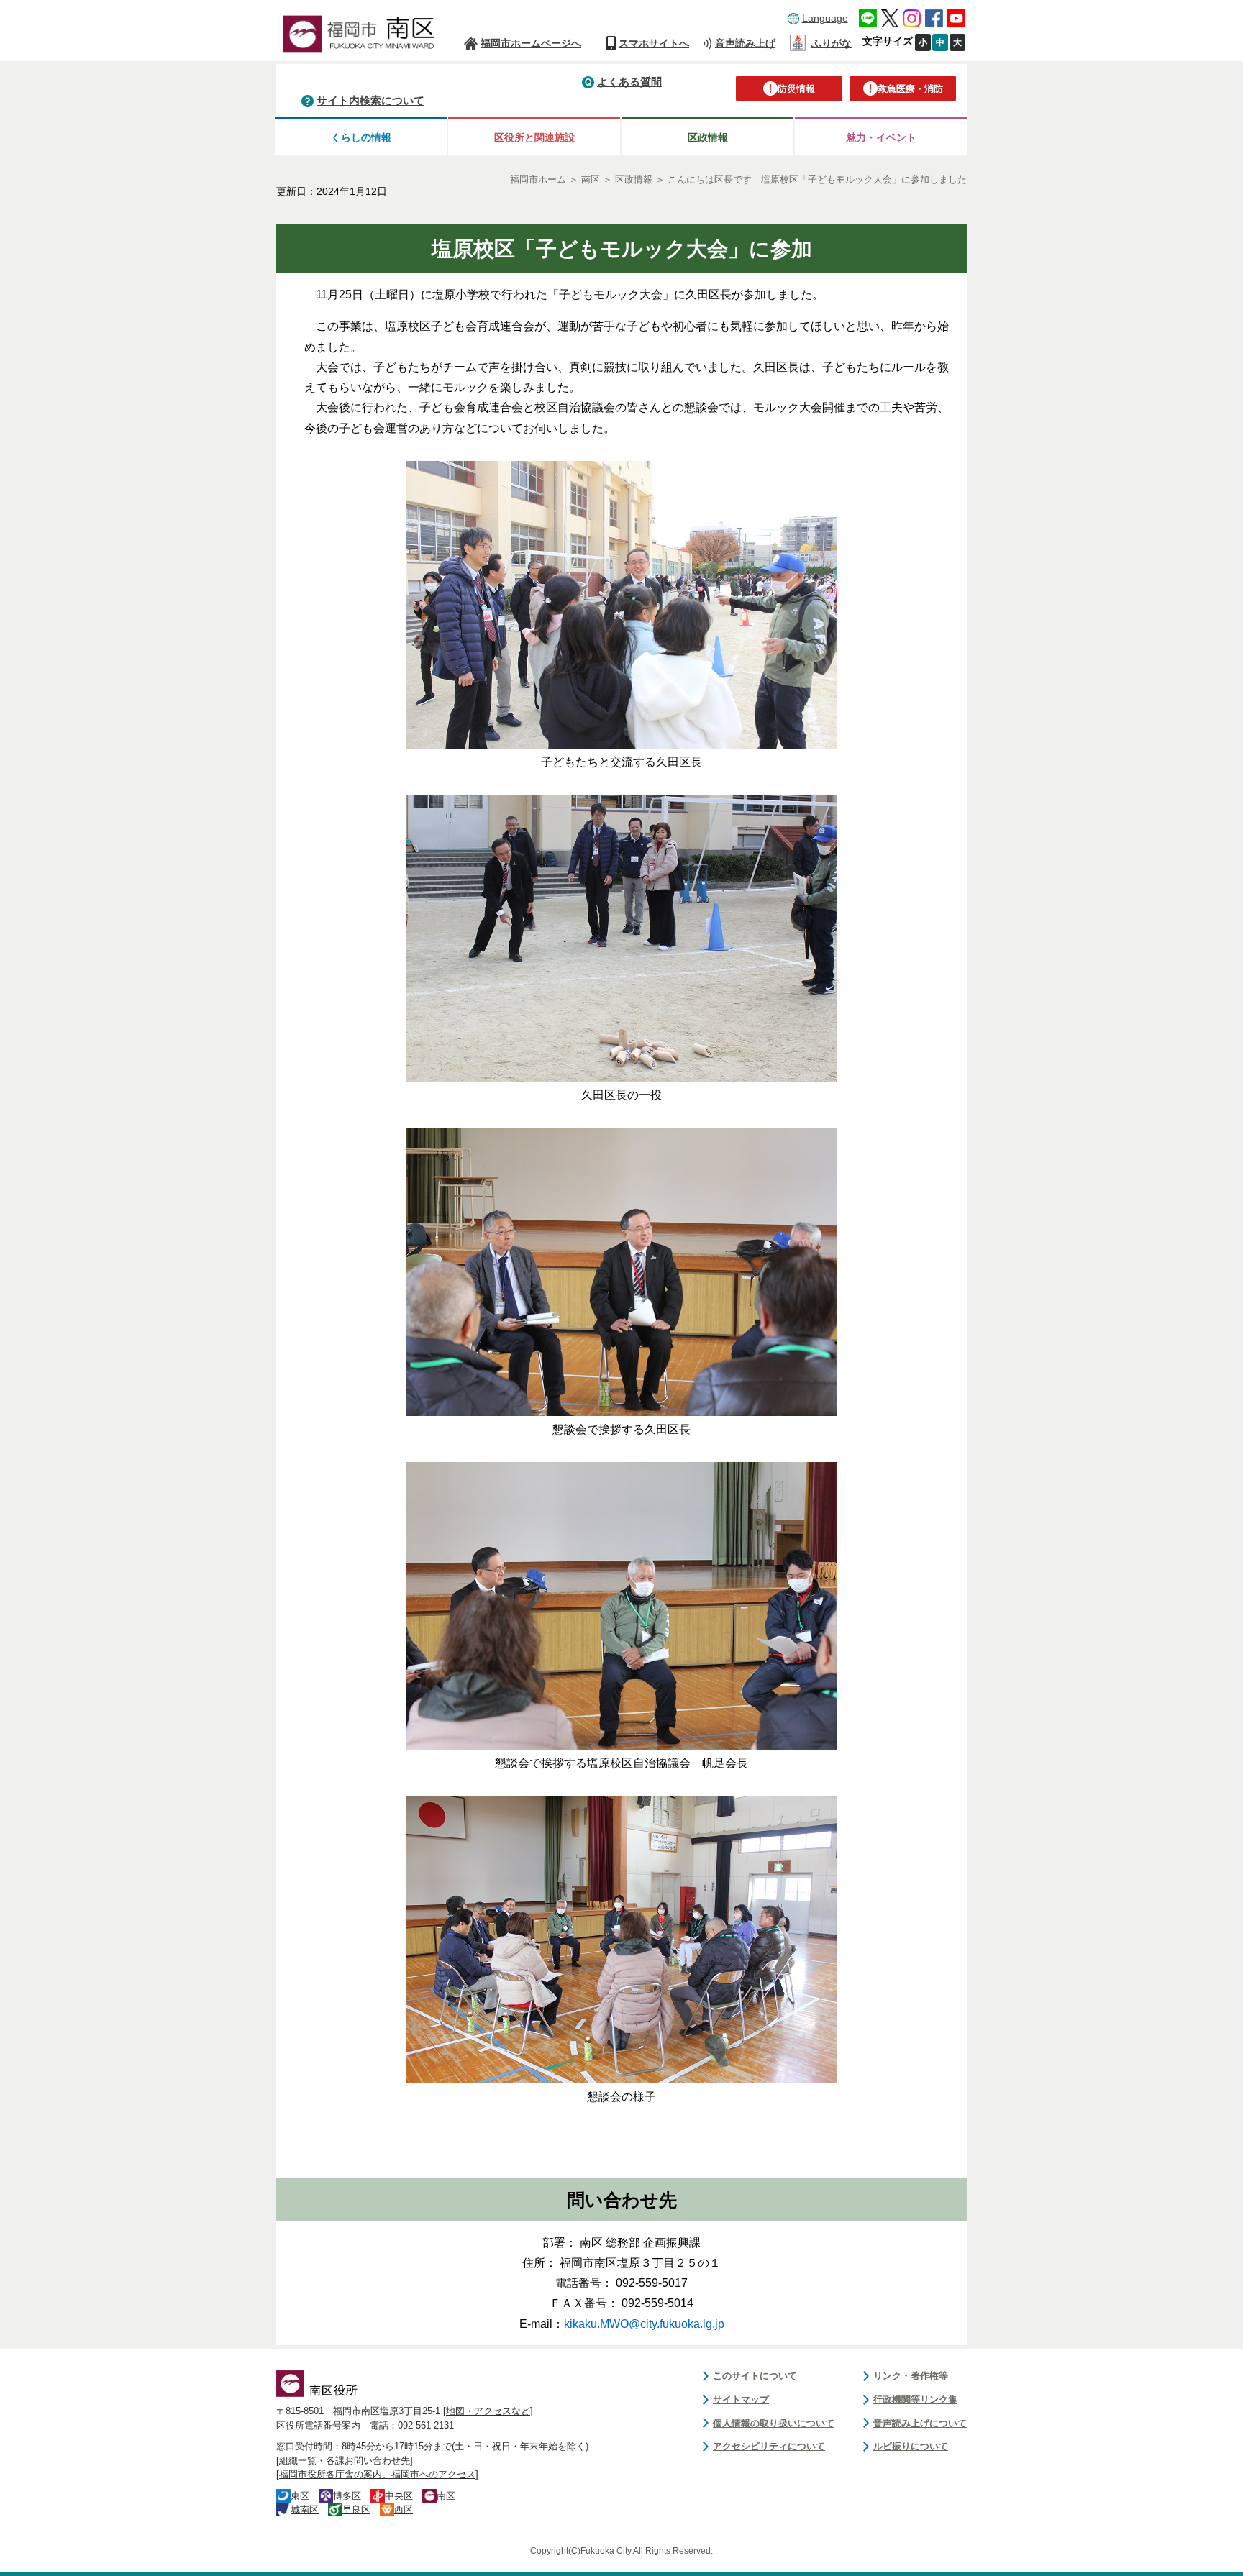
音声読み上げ (745, 43)
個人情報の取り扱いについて (774, 2423)
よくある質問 (629, 82)
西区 (404, 2509)
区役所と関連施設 (534, 137)
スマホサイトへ (654, 43)
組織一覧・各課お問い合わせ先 (345, 2461)
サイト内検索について (370, 100)
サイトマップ (741, 2399)
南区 (446, 2496)
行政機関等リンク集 (915, 2399)
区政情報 (708, 137)
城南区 (305, 2509)
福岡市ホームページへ (531, 43)
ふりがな (832, 43)
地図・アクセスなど (488, 2411)
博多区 (347, 2496)
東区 (300, 2496)
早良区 (356, 2509)
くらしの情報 (361, 137)
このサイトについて (755, 2376)
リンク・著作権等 (911, 2376)
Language (825, 18)
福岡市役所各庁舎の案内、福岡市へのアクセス (377, 2474)
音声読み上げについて (920, 2423)
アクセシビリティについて (769, 2446)
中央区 (399, 2496)
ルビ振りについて (911, 2446)
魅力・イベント (881, 137)
